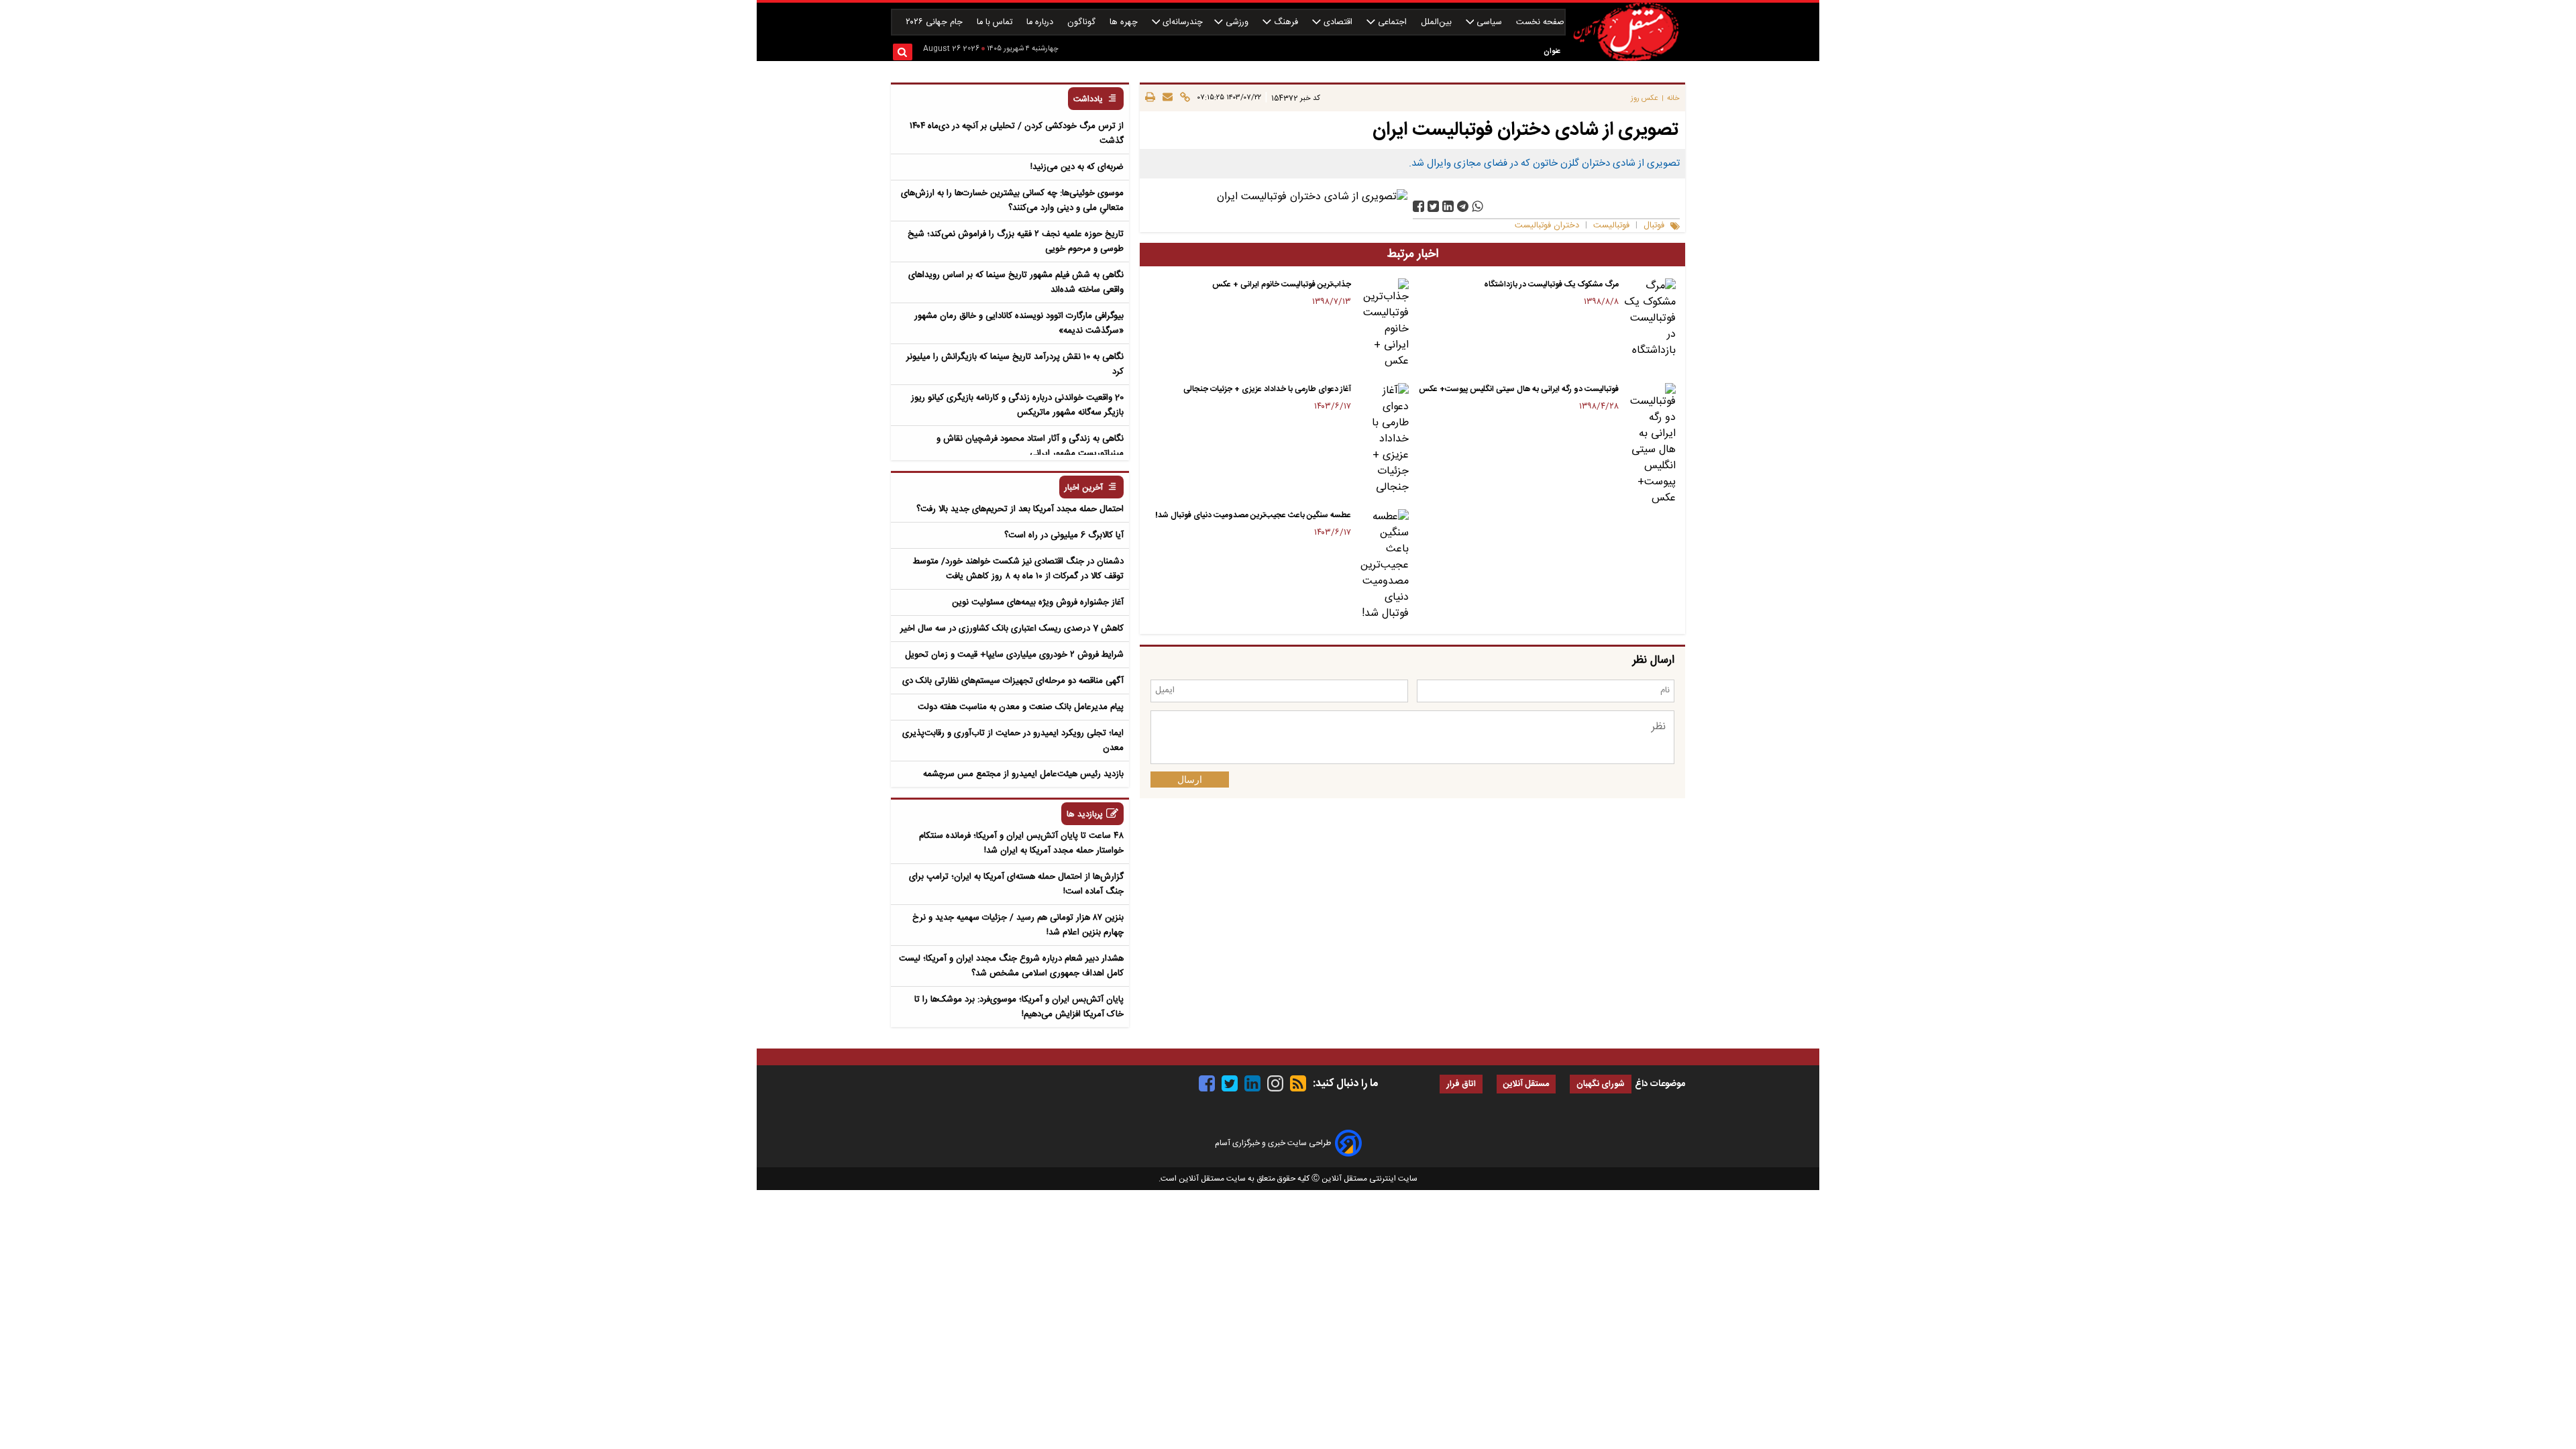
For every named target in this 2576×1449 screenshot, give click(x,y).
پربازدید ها (1085, 815)
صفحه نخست (1540, 22)
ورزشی (1237, 22)
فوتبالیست (1611, 226)
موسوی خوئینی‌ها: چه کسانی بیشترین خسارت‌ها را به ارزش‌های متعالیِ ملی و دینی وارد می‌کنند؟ (1012, 201)
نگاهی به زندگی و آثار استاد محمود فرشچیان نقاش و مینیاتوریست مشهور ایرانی (1030, 446)
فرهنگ (1286, 22)
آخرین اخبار (1084, 488)
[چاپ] (1150, 98)
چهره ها (1125, 22)
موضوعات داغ (1660, 1084)
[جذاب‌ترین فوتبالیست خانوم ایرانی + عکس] (1382, 324)
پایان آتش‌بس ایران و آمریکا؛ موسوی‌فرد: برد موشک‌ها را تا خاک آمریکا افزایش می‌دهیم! (1019, 1007)
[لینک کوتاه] (1183, 98)
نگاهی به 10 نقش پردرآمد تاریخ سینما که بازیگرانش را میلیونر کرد (1015, 364)
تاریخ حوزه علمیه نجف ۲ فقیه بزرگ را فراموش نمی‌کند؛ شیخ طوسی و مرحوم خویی (1016, 241)
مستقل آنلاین (1526, 1084)
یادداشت (1088, 100)
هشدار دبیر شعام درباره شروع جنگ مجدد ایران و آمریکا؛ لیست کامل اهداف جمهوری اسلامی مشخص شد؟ (1011, 966)
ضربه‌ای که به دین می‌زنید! (1077, 167)
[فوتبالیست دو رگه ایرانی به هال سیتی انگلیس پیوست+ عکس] (1650, 445)
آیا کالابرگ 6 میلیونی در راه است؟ (1064, 535)
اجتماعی (1392, 22)
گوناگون (1083, 22)
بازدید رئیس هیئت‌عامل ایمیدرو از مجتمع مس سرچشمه (1023, 774)
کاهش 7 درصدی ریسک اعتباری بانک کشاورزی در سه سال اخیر (1012, 629)
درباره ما (1041, 22)
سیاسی (1489, 22)
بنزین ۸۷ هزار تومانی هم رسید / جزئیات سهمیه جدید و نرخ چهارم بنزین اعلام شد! (1018, 925)
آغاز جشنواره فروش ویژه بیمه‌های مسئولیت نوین (1038, 602)
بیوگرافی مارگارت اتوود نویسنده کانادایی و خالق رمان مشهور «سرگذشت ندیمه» (1019, 323)
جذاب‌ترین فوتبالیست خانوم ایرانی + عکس (1282, 284)
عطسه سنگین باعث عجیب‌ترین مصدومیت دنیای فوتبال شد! (1253, 515)
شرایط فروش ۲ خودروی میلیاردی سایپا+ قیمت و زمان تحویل (1014, 655)
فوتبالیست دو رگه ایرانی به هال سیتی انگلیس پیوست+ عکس (1519, 389)
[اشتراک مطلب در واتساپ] (1478, 206)
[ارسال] (1166, 98)
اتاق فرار (1461, 1084)
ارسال (1190, 780)
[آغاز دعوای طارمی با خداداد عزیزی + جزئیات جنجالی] (1382, 439)
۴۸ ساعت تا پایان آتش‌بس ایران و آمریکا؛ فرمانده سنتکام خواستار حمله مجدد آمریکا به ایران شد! (1021, 843)
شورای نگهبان (1601, 1084)
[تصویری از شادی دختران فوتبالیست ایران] (1463, 206)
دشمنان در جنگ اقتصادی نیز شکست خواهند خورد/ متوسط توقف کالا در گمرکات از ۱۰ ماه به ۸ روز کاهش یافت (1018, 569)
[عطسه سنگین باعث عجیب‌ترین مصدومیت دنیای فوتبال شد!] (1382, 566)
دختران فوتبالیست (1547, 226)
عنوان (1552, 51)
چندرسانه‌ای (1181, 22)
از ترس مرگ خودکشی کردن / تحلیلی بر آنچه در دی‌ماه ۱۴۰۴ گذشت (1017, 133)
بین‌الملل (1438, 22)
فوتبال (1654, 226)
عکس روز (1645, 98)
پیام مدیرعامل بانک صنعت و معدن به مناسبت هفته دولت (1021, 707)
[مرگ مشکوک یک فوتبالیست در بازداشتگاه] (1650, 319)
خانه (1673, 98)
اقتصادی (1338, 22)
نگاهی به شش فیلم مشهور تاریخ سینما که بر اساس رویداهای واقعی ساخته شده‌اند (1016, 282)
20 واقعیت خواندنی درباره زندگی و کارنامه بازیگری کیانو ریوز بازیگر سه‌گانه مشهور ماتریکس (1017, 405)
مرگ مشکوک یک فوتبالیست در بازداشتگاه (1551, 284)
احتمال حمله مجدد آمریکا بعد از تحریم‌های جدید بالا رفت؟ (1020, 509)
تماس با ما (996, 22)
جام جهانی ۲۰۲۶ (935, 22)
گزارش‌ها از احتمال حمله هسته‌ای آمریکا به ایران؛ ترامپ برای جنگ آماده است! (1016, 884)
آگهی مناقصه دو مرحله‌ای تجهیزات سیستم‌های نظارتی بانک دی (1013, 681)
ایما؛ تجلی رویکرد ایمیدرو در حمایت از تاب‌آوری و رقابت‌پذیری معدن (1013, 741)
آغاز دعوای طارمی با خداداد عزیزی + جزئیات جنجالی (1267, 389)
